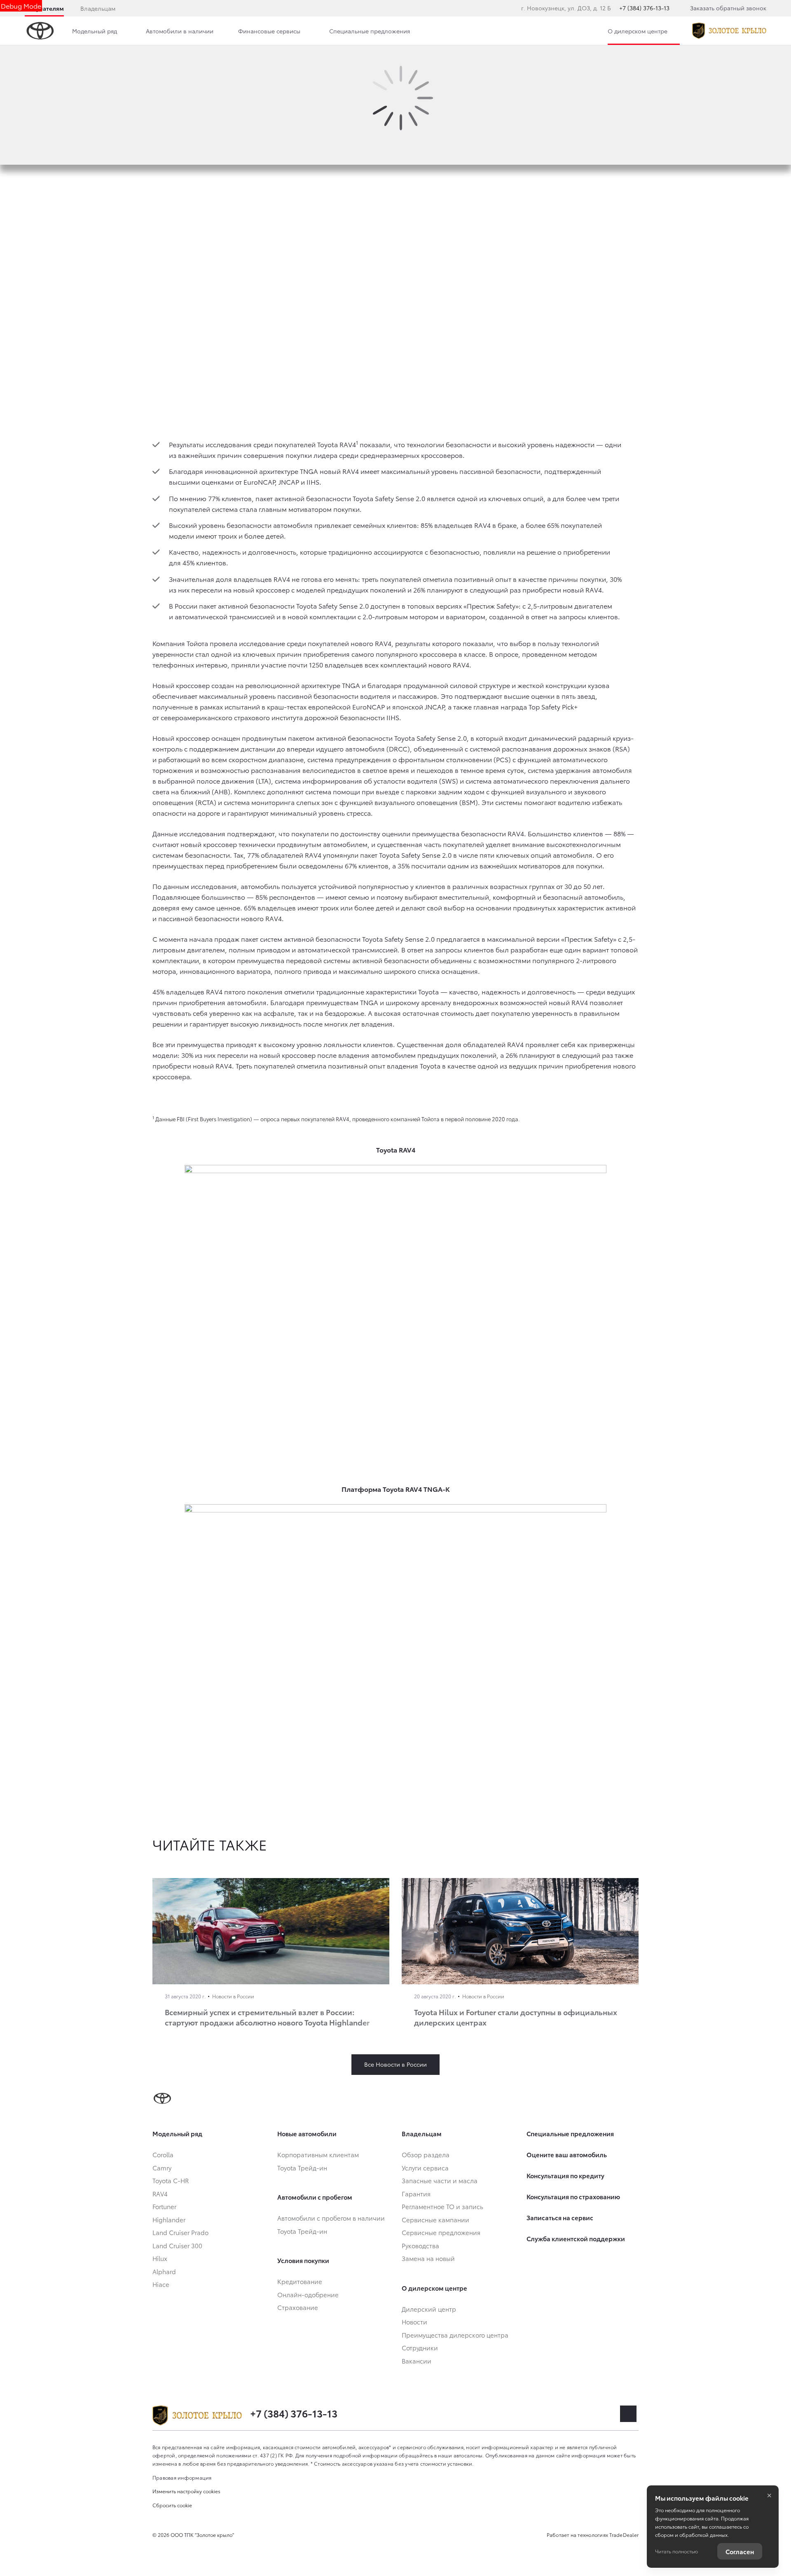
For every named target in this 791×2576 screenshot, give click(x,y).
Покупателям (44, 8)
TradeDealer (624, 2535)
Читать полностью (676, 2551)
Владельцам (98, 8)
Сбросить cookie (172, 2505)
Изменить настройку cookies (186, 2491)
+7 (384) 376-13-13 (644, 8)
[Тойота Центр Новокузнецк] (729, 31)
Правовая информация (182, 2477)
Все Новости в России (395, 2064)
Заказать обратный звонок (728, 8)
